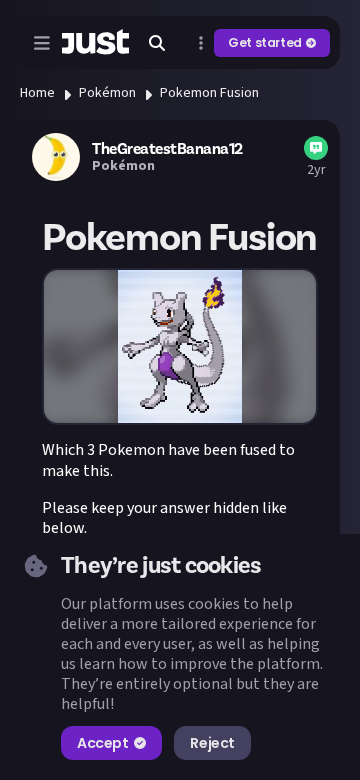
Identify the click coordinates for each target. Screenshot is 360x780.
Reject (212, 743)
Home (37, 93)
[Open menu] (42, 43)
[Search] (157, 43)
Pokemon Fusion (209, 93)
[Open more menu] (201, 43)
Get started (265, 42)
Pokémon (107, 93)
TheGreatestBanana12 (167, 149)
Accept (102, 743)
